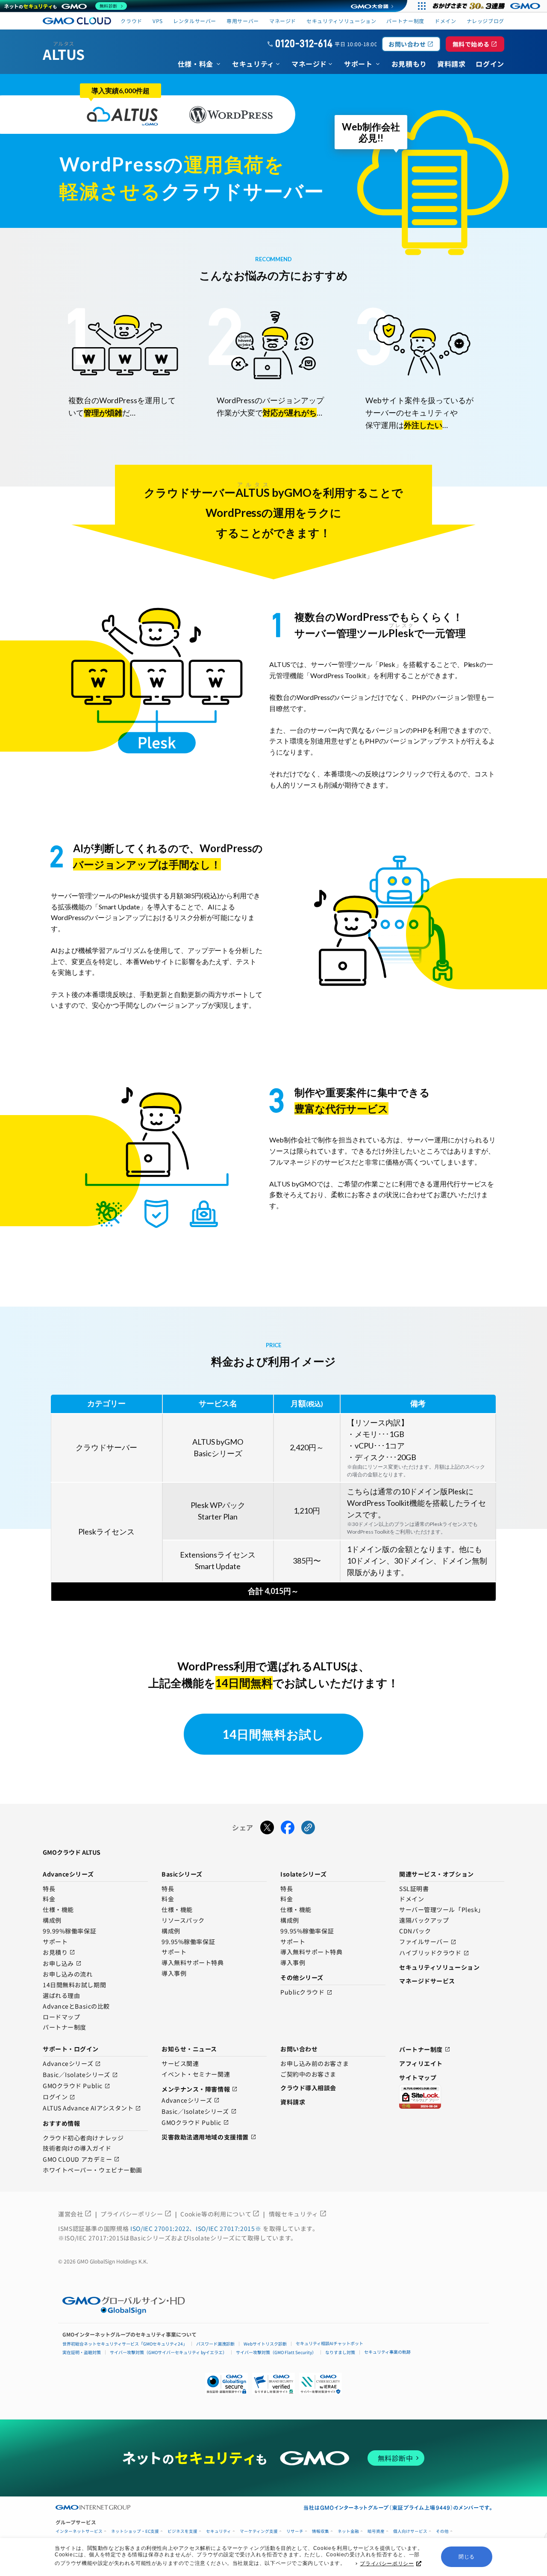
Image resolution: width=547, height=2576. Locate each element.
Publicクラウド (306, 1993)
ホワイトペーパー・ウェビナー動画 (93, 2170)
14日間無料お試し (273, 1734)
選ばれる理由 (61, 1996)
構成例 (52, 1921)
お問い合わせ (411, 44)
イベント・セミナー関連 (196, 2074)
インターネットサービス (79, 2531)
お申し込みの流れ (68, 1974)
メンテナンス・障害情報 (200, 2089)
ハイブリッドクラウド (434, 1953)
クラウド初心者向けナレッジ (83, 2138)
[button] (273, 2384)
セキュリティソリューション (341, 21)
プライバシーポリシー (387, 2564)
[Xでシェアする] (267, 1828)
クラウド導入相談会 (308, 2088)
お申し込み (62, 1964)
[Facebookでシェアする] (288, 1828)
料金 (49, 1899)
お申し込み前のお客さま (315, 2064)
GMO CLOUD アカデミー (81, 2159)
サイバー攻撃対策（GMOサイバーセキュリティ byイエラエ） (168, 2352)
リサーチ (295, 2531)
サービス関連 (180, 2064)
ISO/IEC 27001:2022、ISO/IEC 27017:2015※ (197, 2228)
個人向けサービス (410, 2531)
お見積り (59, 1952)
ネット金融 (348, 2531)
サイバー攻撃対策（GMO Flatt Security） (276, 2352)
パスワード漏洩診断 (215, 2344)
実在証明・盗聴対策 (82, 2352)
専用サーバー (243, 21)
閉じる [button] (467, 2557)
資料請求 (293, 2102)
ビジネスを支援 (182, 2531)
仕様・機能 (58, 1910)
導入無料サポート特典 (193, 1963)
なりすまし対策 (340, 2352)
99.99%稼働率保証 (69, 1931)
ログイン (59, 2097)
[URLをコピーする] (308, 1828)
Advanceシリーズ (72, 2064)
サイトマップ (418, 2077)
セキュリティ (219, 2531)
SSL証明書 (414, 1889)
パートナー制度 (405, 21)
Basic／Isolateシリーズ (80, 2075)
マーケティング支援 (259, 2531)
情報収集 (321, 2531)
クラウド (131, 21)
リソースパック (183, 1921)
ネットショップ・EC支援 (135, 2531)
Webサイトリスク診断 (265, 2344)
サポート (55, 1942)
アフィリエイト (421, 2063)
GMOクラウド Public (76, 2086)
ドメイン (412, 1899)
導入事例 (174, 1974)
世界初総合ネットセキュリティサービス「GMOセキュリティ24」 (125, 2344)
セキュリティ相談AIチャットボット (329, 2343)
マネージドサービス (427, 1981)
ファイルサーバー (428, 1942)
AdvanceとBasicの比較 (76, 2007)
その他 (442, 2531)
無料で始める (475, 44)
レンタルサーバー (195, 21)
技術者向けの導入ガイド (77, 2148)
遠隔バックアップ (424, 1921)
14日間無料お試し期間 (74, 1985)
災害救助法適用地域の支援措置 (209, 2137)
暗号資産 (376, 2531)
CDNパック (415, 1931)
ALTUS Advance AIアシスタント (92, 2108)
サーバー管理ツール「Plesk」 (442, 1910)
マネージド (283, 21)
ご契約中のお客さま (308, 2074)
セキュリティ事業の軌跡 (387, 2352)
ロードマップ (61, 2017)
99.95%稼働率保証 (188, 1942)
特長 (49, 1889)
